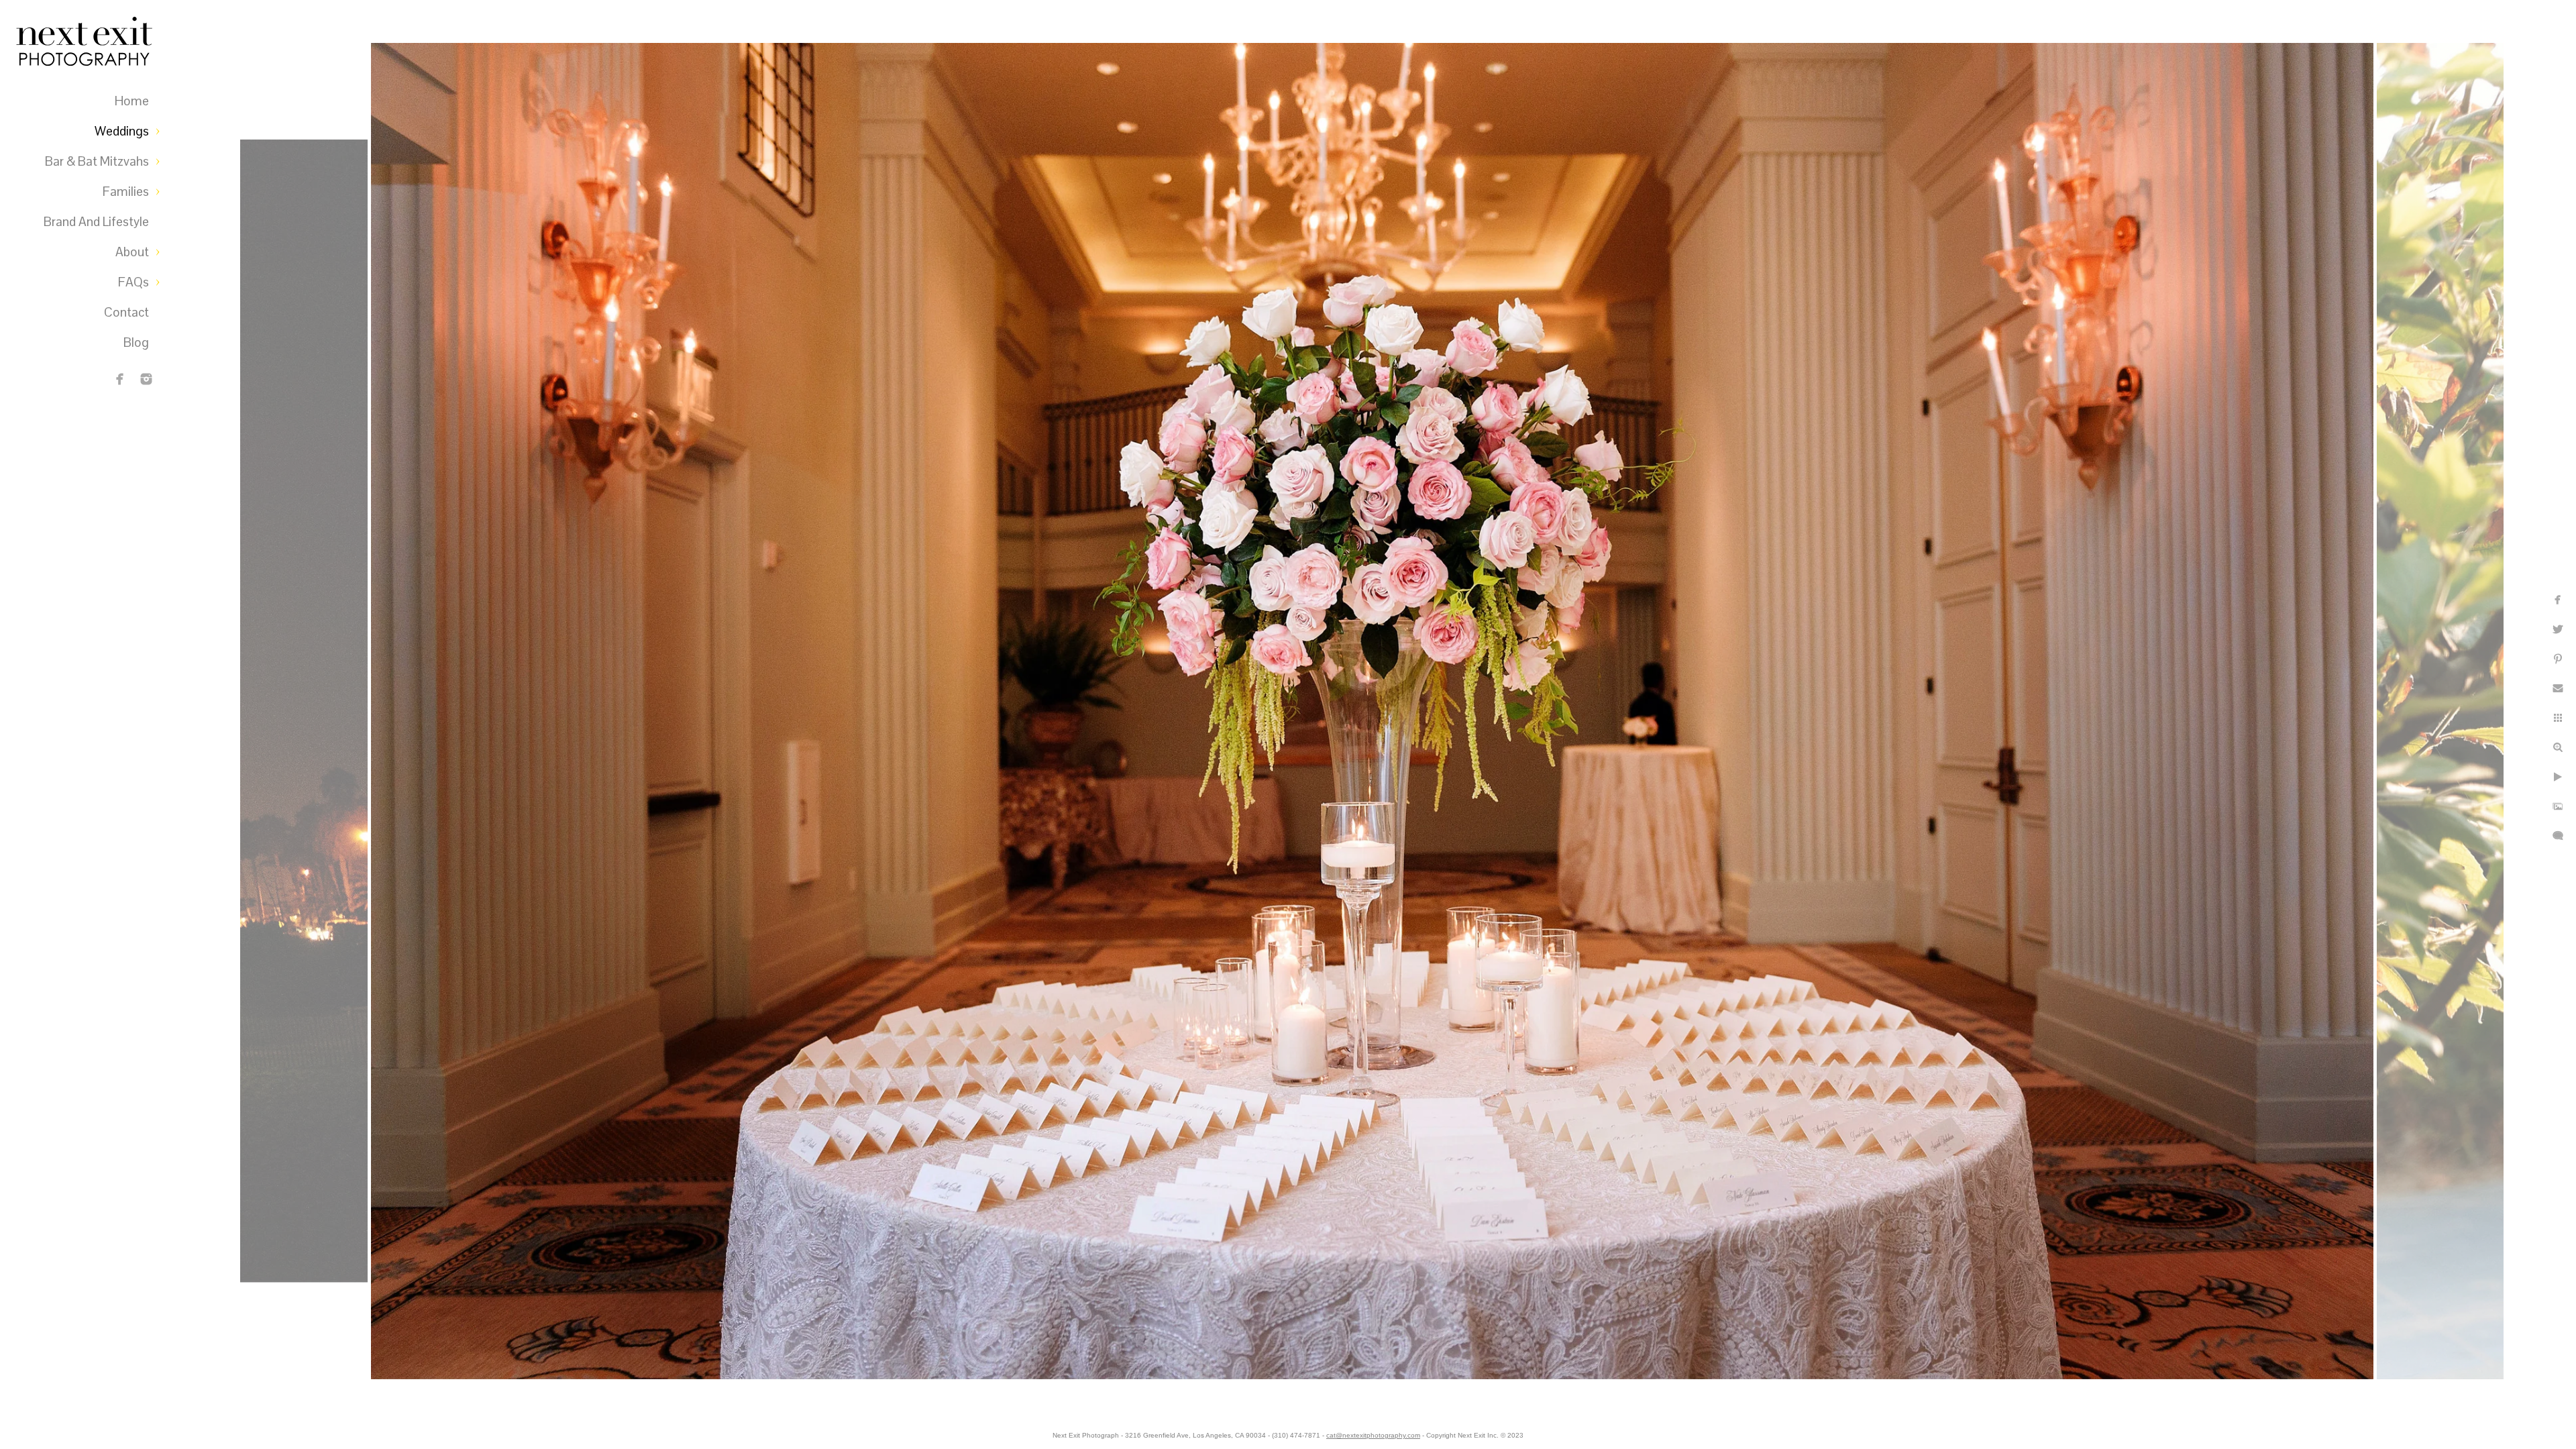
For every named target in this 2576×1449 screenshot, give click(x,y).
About (132, 252)
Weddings (122, 131)
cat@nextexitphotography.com (1373, 1435)
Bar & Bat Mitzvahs (97, 161)
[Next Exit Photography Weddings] (146, 379)
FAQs (133, 282)
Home (132, 101)
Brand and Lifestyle (96, 222)
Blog (136, 342)
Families (126, 192)
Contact (126, 312)
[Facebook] (120, 379)
